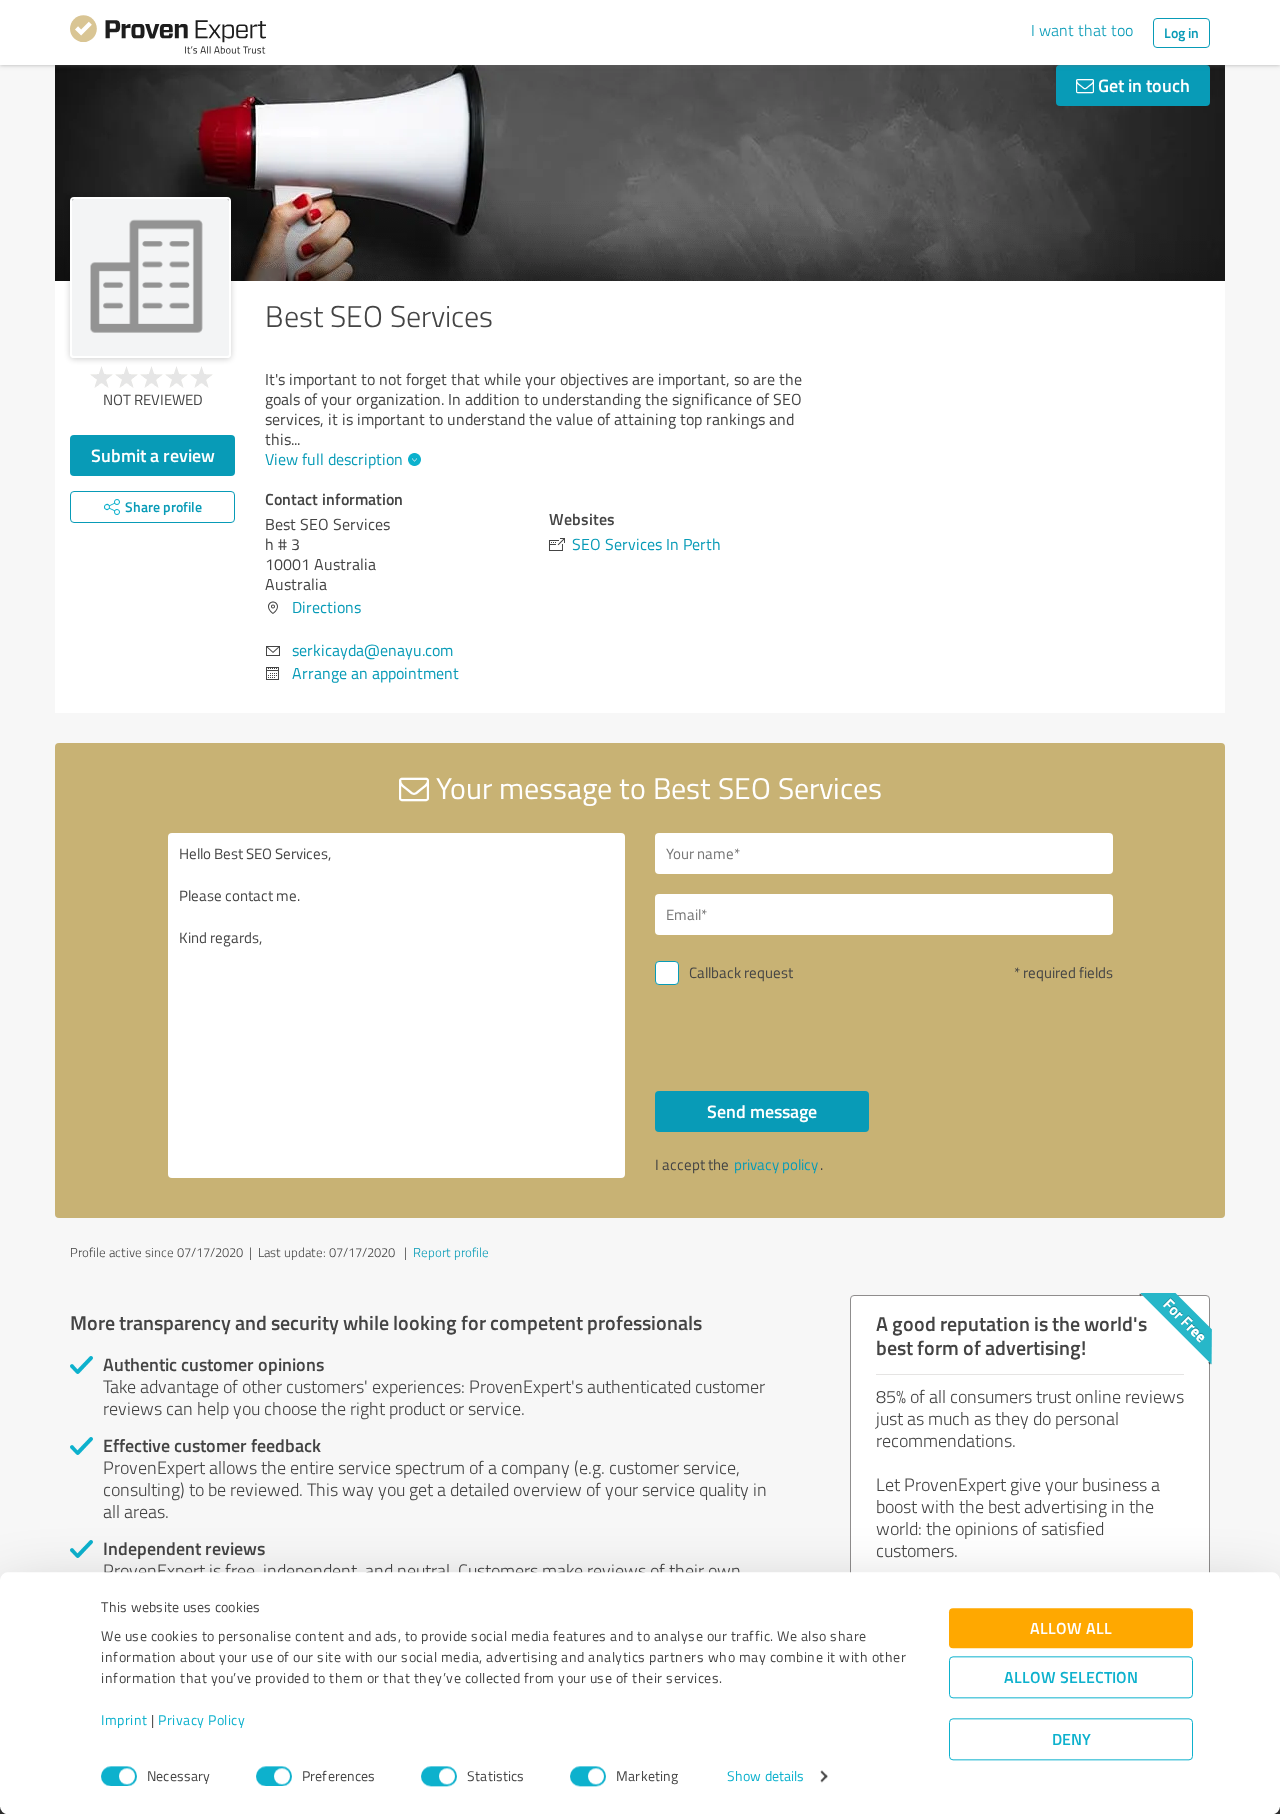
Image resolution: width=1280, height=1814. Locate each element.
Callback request (741, 972)
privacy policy (776, 1164)
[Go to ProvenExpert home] (168, 38)
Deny (1071, 1739)
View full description (334, 459)
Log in (1181, 32)
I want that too (1082, 30)
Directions (326, 607)
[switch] (274, 1776)
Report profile (451, 1252)
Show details (765, 1776)
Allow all (1071, 1628)
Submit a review (153, 455)
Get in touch (1142, 85)
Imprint (124, 1720)
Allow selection (1071, 1677)
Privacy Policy (201, 1720)
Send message (762, 1111)
